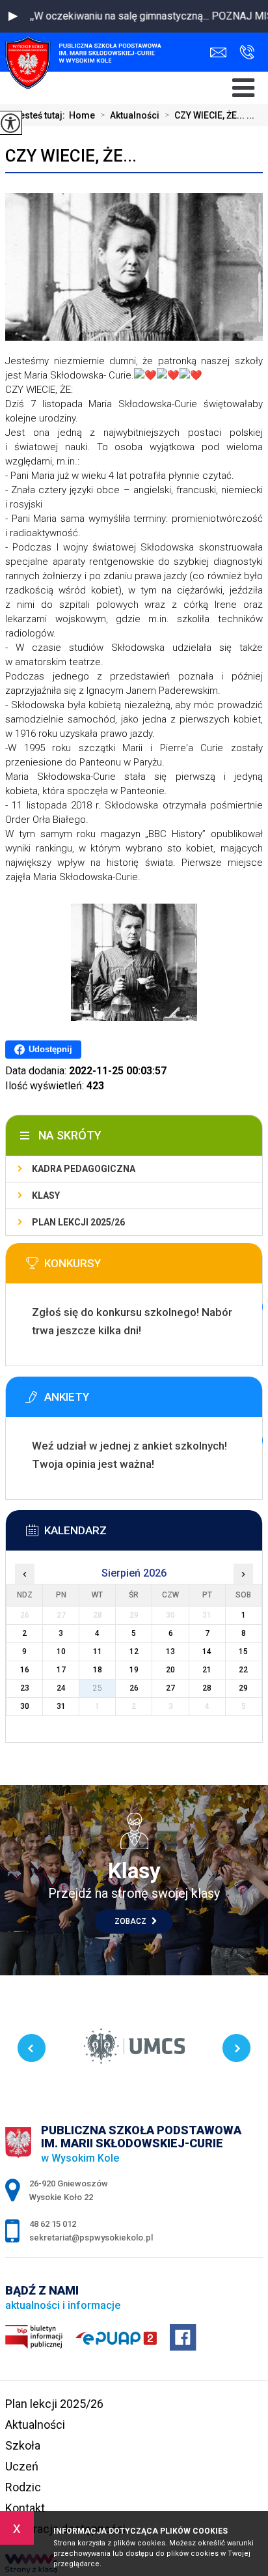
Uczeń (22, 2466)
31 (61, 1706)
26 (134, 1688)
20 (170, 1670)
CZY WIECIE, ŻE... (71, 156)
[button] (13, 16)
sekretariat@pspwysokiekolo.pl (221, 52)
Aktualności (130, 115)
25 (98, 1688)
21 (207, 1670)
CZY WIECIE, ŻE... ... (209, 115)
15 (243, 1652)
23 (25, 1688)
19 (134, 1670)
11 (98, 1652)
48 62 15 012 (244, 52)
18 (98, 1670)
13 (170, 1652)
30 (25, 1706)
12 (134, 1652)
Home (82, 115)
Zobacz (131, 1921)
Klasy (46, 1195)
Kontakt (25, 2508)
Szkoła (23, 2445)
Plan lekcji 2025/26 (78, 1222)
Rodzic (23, 2487)
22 (243, 1670)
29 (243, 1688)
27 (170, 1688)
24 (61, 1688)
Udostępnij (50, 1049)
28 (207, 1688)
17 (61, 1670)
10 (61, 1652)
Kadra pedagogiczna (84, 1169)
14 (207, 1652)
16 (25, 1670)
